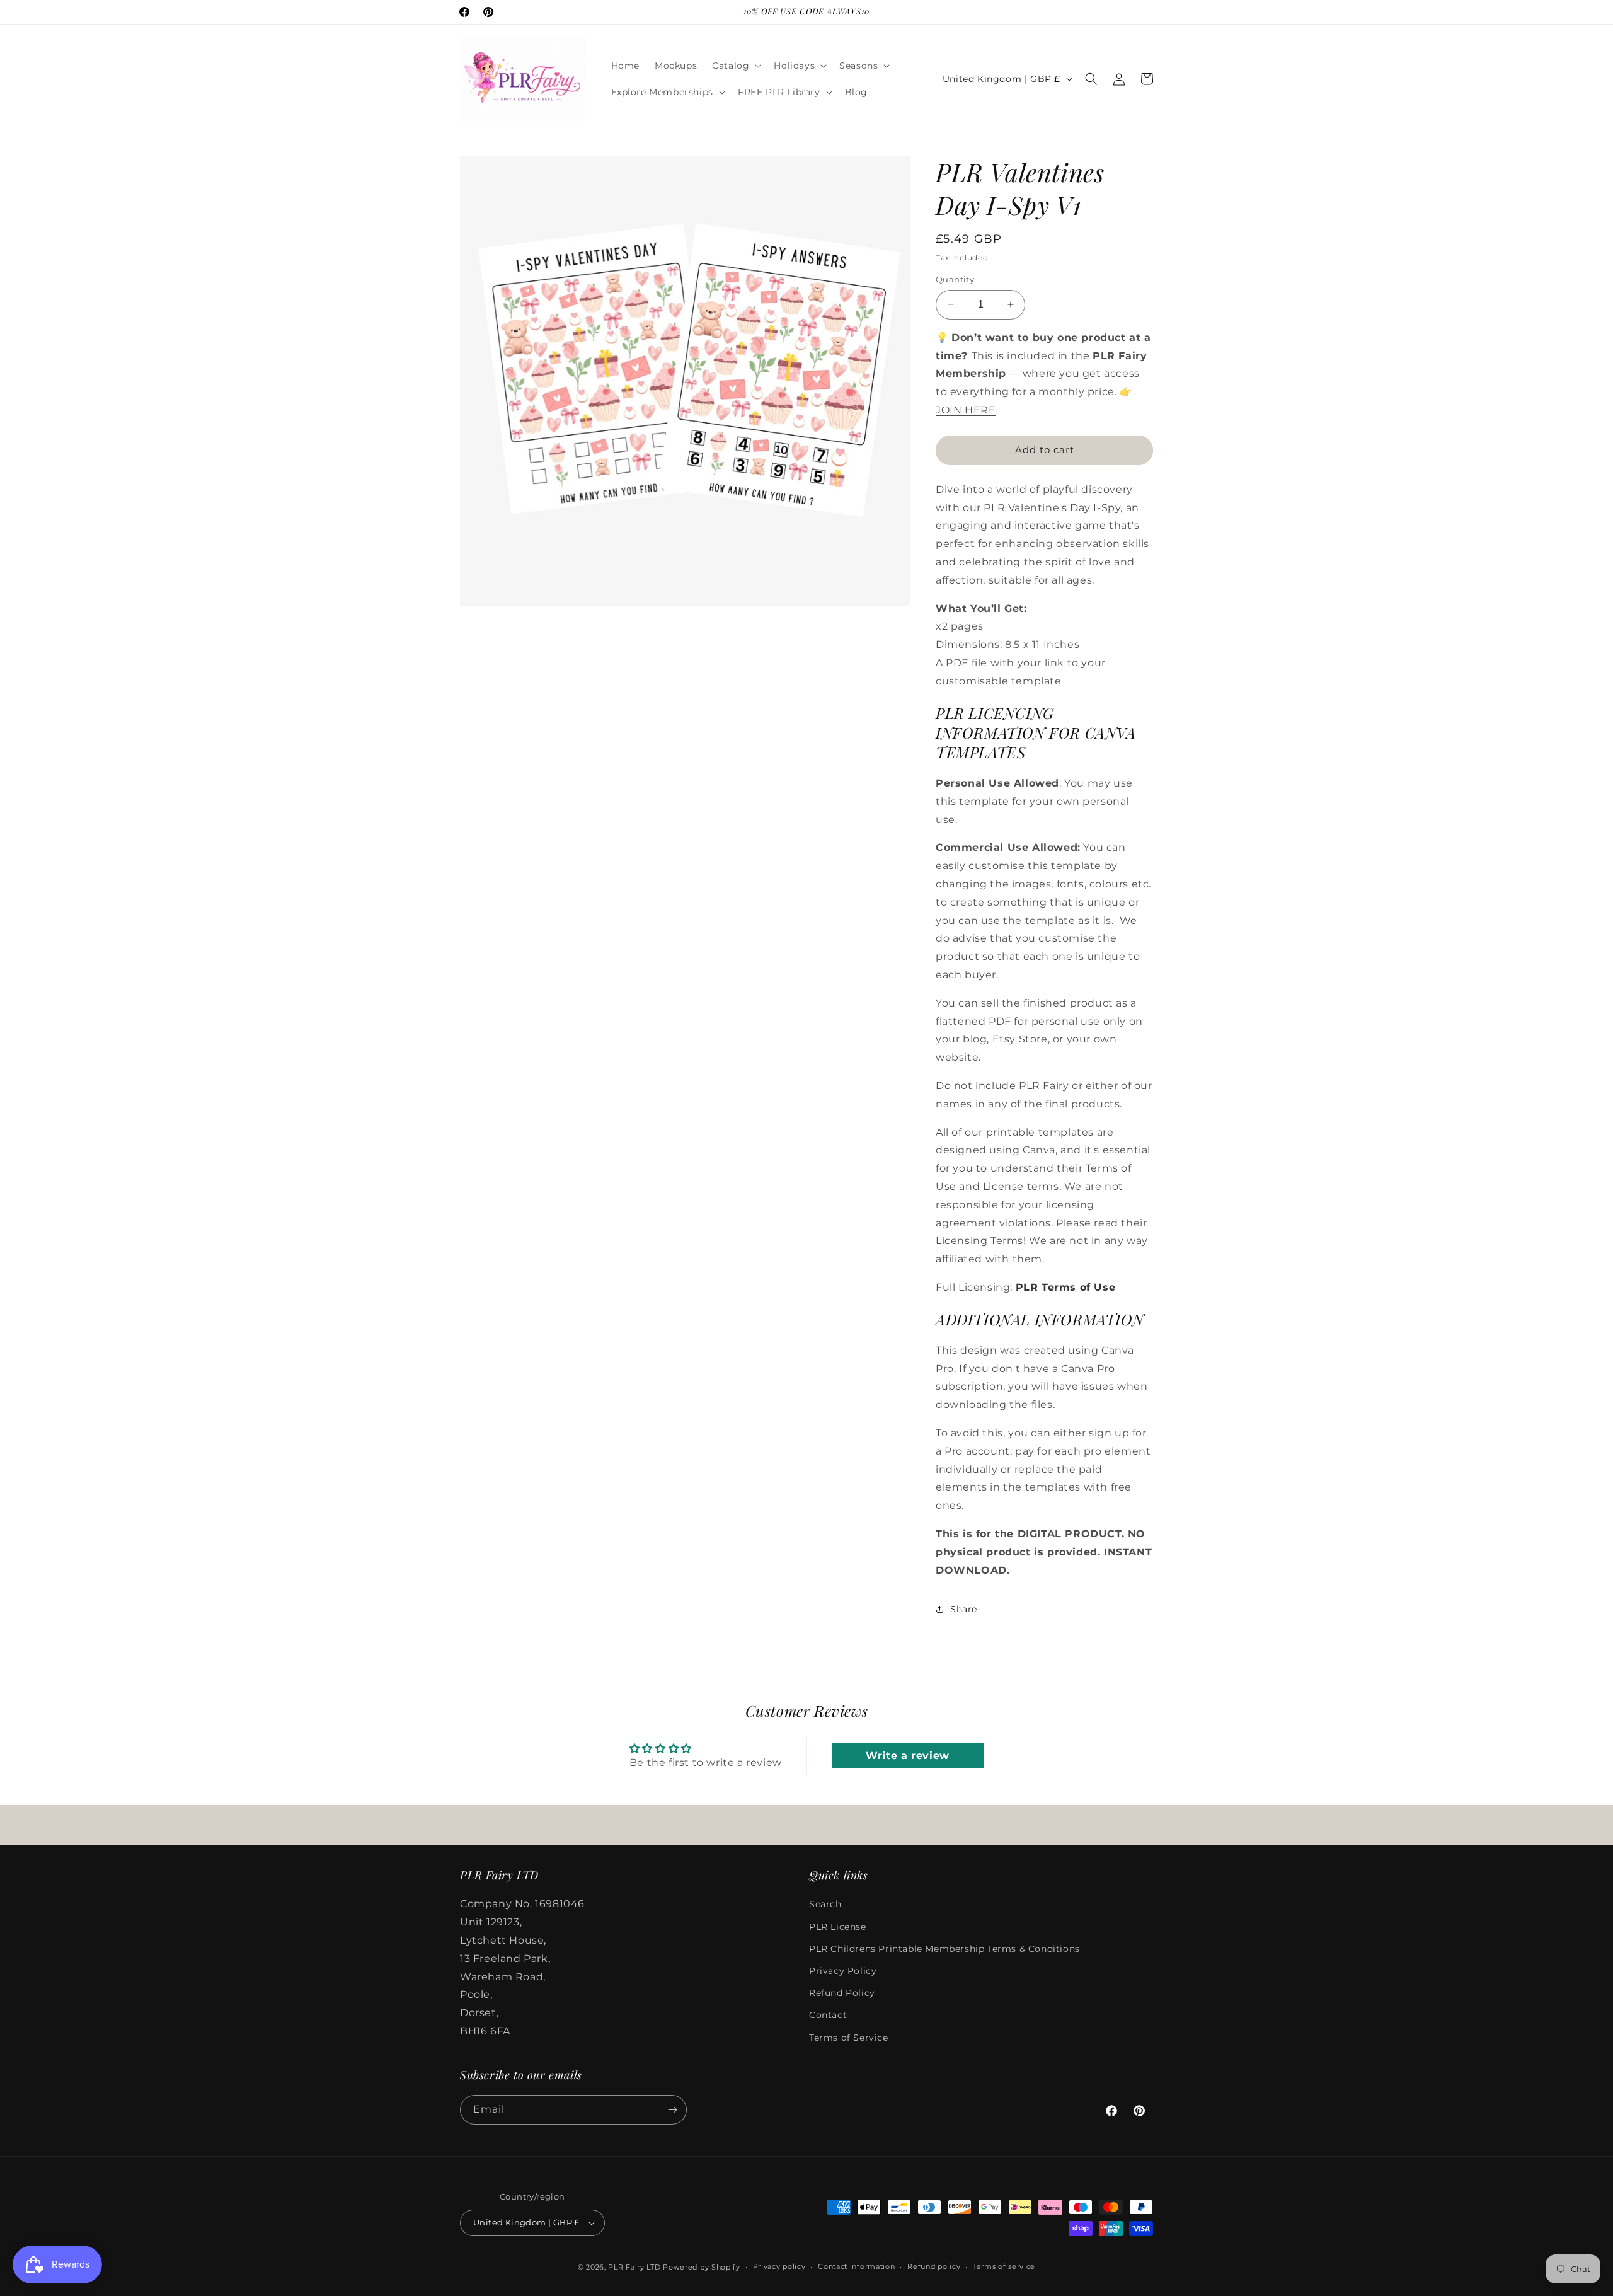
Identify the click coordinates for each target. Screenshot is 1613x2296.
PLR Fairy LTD (634, 2267)
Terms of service (1004, 2266)
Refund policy (934, 2266)
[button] (735, 66)
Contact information (856, 2266)
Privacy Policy (843, 1971)
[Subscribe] (672, 2110)
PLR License (838, 1927)
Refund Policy (842, 1993)
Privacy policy (779, 2266)
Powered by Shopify (702, 2267)
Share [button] (964, 1609)
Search (825, 1904)
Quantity (955, 279)
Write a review (907, 1756)
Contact (828, 2015)
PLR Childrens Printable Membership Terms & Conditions (944, 1949)
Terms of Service (849, 2038)
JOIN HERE (966, 410)
